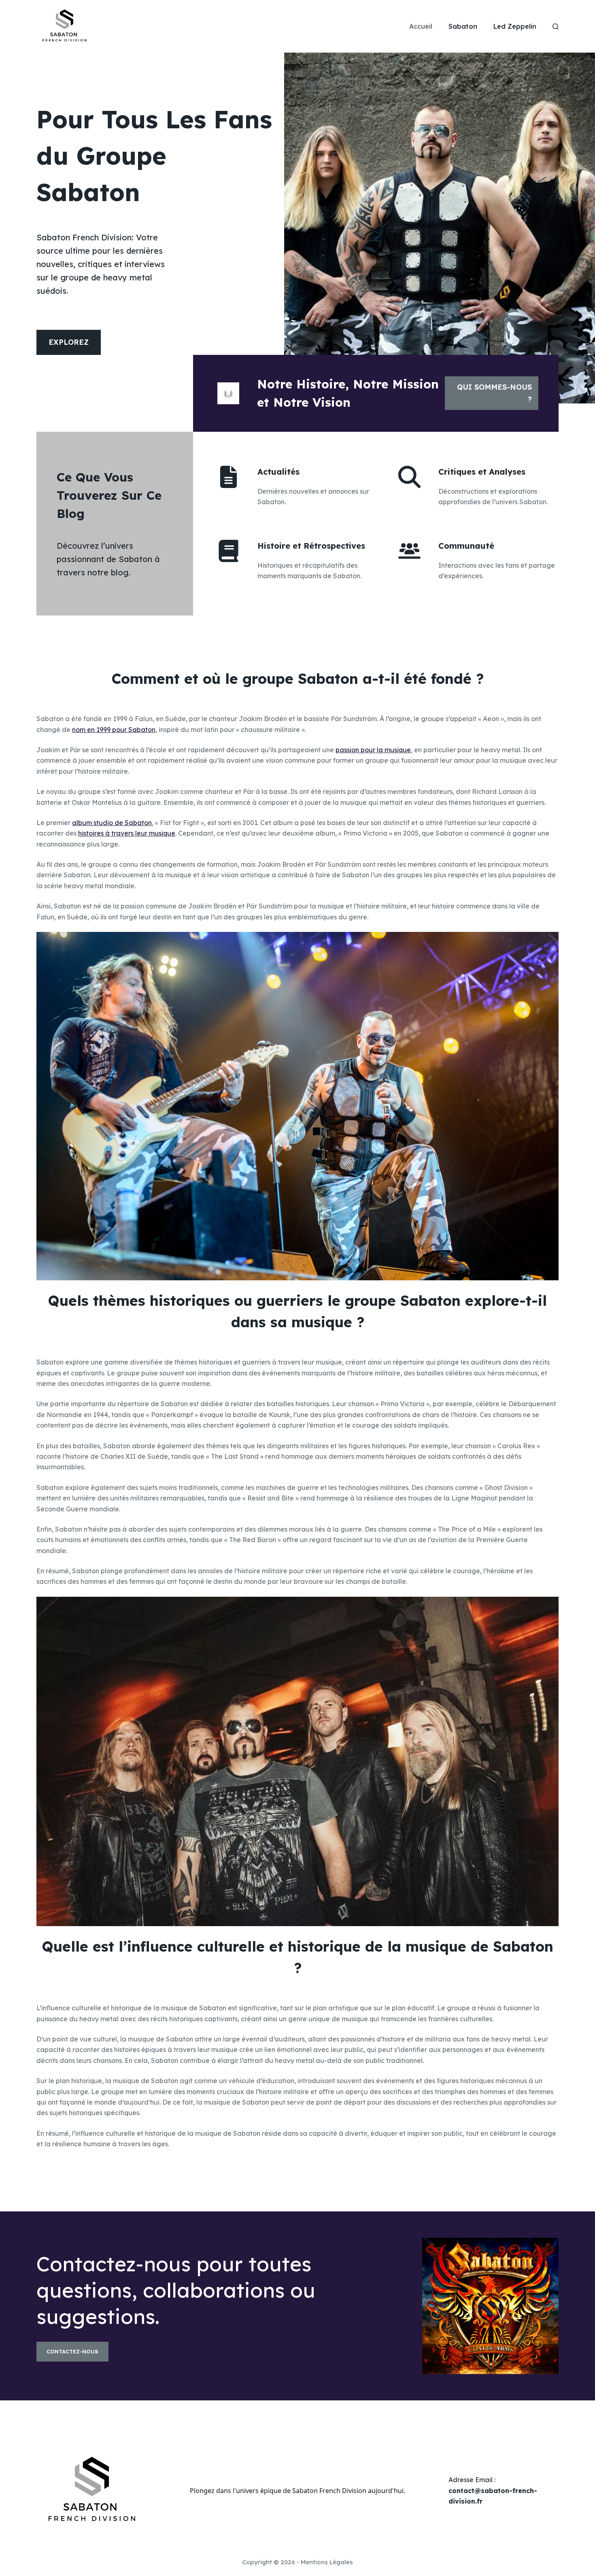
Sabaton (463, 26)
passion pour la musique (373, 750)
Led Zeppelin (515, 26)
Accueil (421, 26)
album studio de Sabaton (112, 823)
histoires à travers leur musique (127, 833)
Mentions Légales (327, 2562)
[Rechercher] (556, 27)
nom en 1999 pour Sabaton (114, 730)
